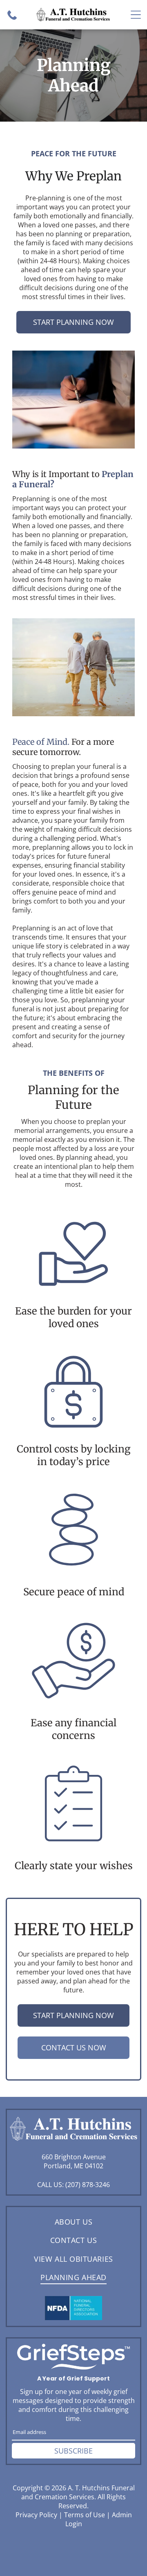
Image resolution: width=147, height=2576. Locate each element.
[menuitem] (73, 2222)
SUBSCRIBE (73, 2451)
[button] (136, 15)
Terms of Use (85, 2515)
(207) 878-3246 (88, 2185)
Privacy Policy (36, 2515)
